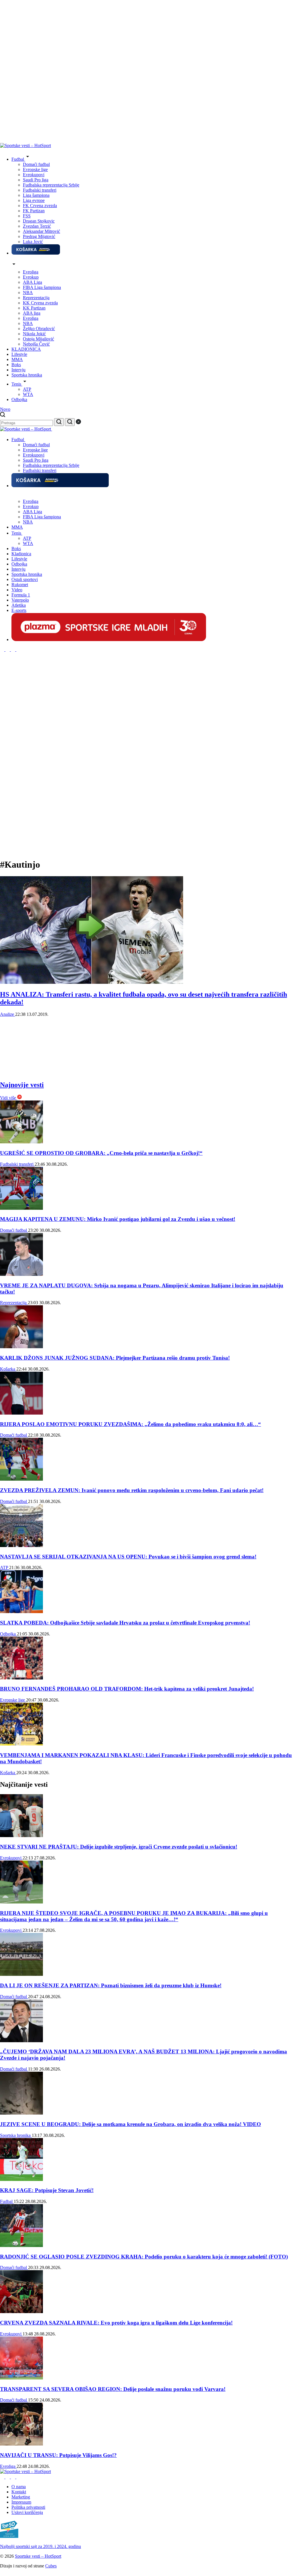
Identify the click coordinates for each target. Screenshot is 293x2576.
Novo (5, 409)
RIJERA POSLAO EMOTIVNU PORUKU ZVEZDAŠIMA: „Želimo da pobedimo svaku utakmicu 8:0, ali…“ (130, 1424)
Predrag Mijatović (39, 236)
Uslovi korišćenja (27, 2512)
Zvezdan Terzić (37, 226)
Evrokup (31, 277)
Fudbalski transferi (40, 190)
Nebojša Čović (36, 344)
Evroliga (31, 272)
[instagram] (3, 650)
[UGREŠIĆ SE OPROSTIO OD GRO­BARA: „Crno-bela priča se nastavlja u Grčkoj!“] (21, 1142)
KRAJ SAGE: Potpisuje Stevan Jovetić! (47, 2190)
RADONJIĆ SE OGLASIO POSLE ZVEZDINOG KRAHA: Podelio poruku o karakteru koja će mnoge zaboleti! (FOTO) (144, 2257)
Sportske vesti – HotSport (38, 2556)
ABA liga (32, 313)
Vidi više (9, 1098)
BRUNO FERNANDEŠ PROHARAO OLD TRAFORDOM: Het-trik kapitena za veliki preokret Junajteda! (127, 1689)
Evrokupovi (34, 175)
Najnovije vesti (22, 1085)
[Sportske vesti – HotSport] (25, 145)
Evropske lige (35, 169)
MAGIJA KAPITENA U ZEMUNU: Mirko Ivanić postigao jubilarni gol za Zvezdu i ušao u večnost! (118, 1219)
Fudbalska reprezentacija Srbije (51, 185)
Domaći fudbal (36, 164)
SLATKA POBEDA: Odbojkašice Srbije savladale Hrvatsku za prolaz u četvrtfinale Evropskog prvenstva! (125, 1623)
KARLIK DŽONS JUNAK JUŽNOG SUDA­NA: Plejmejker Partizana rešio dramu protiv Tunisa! (115, 1358)
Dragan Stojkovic (39, 221)
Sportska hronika (16, 2135)
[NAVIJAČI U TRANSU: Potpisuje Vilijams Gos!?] (21, 2444)
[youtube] (18, 650)
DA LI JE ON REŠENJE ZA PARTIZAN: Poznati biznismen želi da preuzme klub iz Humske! (111, 1985)
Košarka (8, 1369)
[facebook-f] (8, 650)
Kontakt (19, 2492)
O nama (19, 2487)
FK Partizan (34, 211)
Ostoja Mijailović (38, 339)
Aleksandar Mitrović (41, 231)
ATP (27, 389)
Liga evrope (34, 200)
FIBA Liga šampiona (42, 287)
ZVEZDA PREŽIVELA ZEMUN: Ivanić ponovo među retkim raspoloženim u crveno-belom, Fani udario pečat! (132, 1490)
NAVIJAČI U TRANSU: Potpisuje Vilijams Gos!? (58, 2455)
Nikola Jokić (34, 334)
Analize (8, 1014)
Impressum (21, 2502)
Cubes (51, 2566)
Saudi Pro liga (36, 180)
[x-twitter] (14, 650)
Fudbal (7, 2201)
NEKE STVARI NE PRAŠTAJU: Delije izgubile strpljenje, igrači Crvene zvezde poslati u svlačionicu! (119, 1847)
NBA (28, 292)
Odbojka (8, 1634)
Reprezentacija (36, 298)
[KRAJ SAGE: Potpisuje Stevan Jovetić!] (21, 2179)
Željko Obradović (39, 329)
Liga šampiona (36, 195)
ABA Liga (32, 282)
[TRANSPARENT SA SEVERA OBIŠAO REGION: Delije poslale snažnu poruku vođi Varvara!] (21, 2378)
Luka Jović (33, 242)
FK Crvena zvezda (40, 206)
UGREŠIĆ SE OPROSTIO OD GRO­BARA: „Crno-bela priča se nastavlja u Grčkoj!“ (101, 1153)
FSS (27, 216)
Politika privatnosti (28, 2507)
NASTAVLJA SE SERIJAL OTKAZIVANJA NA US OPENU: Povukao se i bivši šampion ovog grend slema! (128, 1557)
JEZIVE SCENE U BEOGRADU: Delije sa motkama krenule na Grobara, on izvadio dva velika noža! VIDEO (130, 2124)
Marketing (21, 2497)
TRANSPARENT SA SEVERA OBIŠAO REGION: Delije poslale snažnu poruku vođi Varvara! (113, 2389)
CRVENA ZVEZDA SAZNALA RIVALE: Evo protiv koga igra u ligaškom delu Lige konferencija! (116, 2323)
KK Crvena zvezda (40, 303)
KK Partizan (34, 308)
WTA (28, 394)
